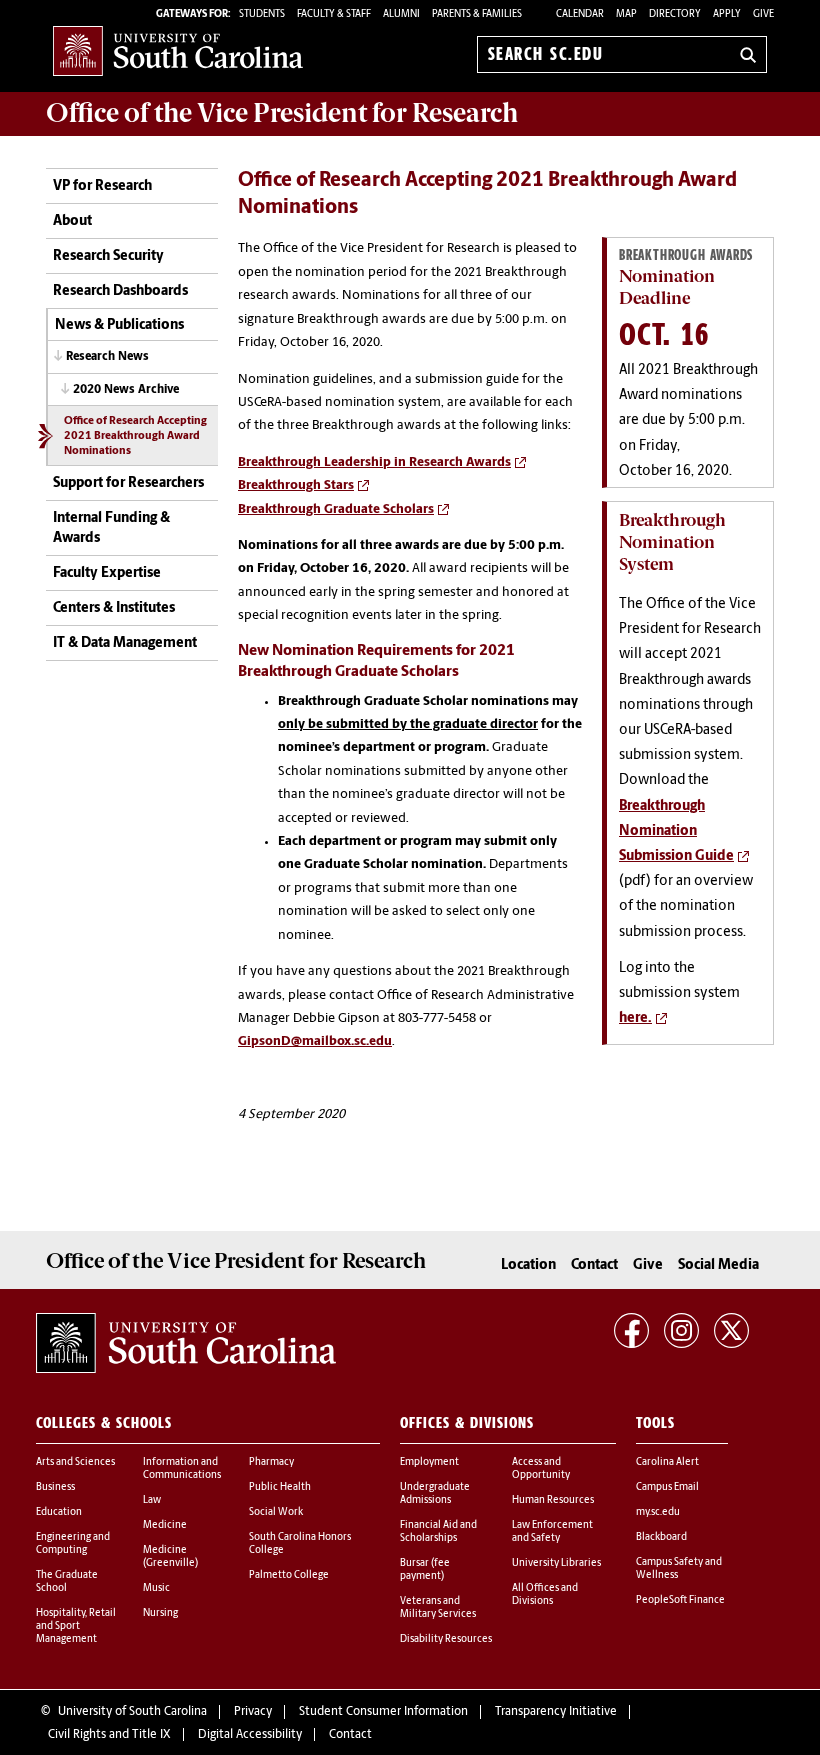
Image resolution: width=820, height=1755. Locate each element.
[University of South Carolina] (186, 1343)
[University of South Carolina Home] (178, 50)
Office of (282, 113)
